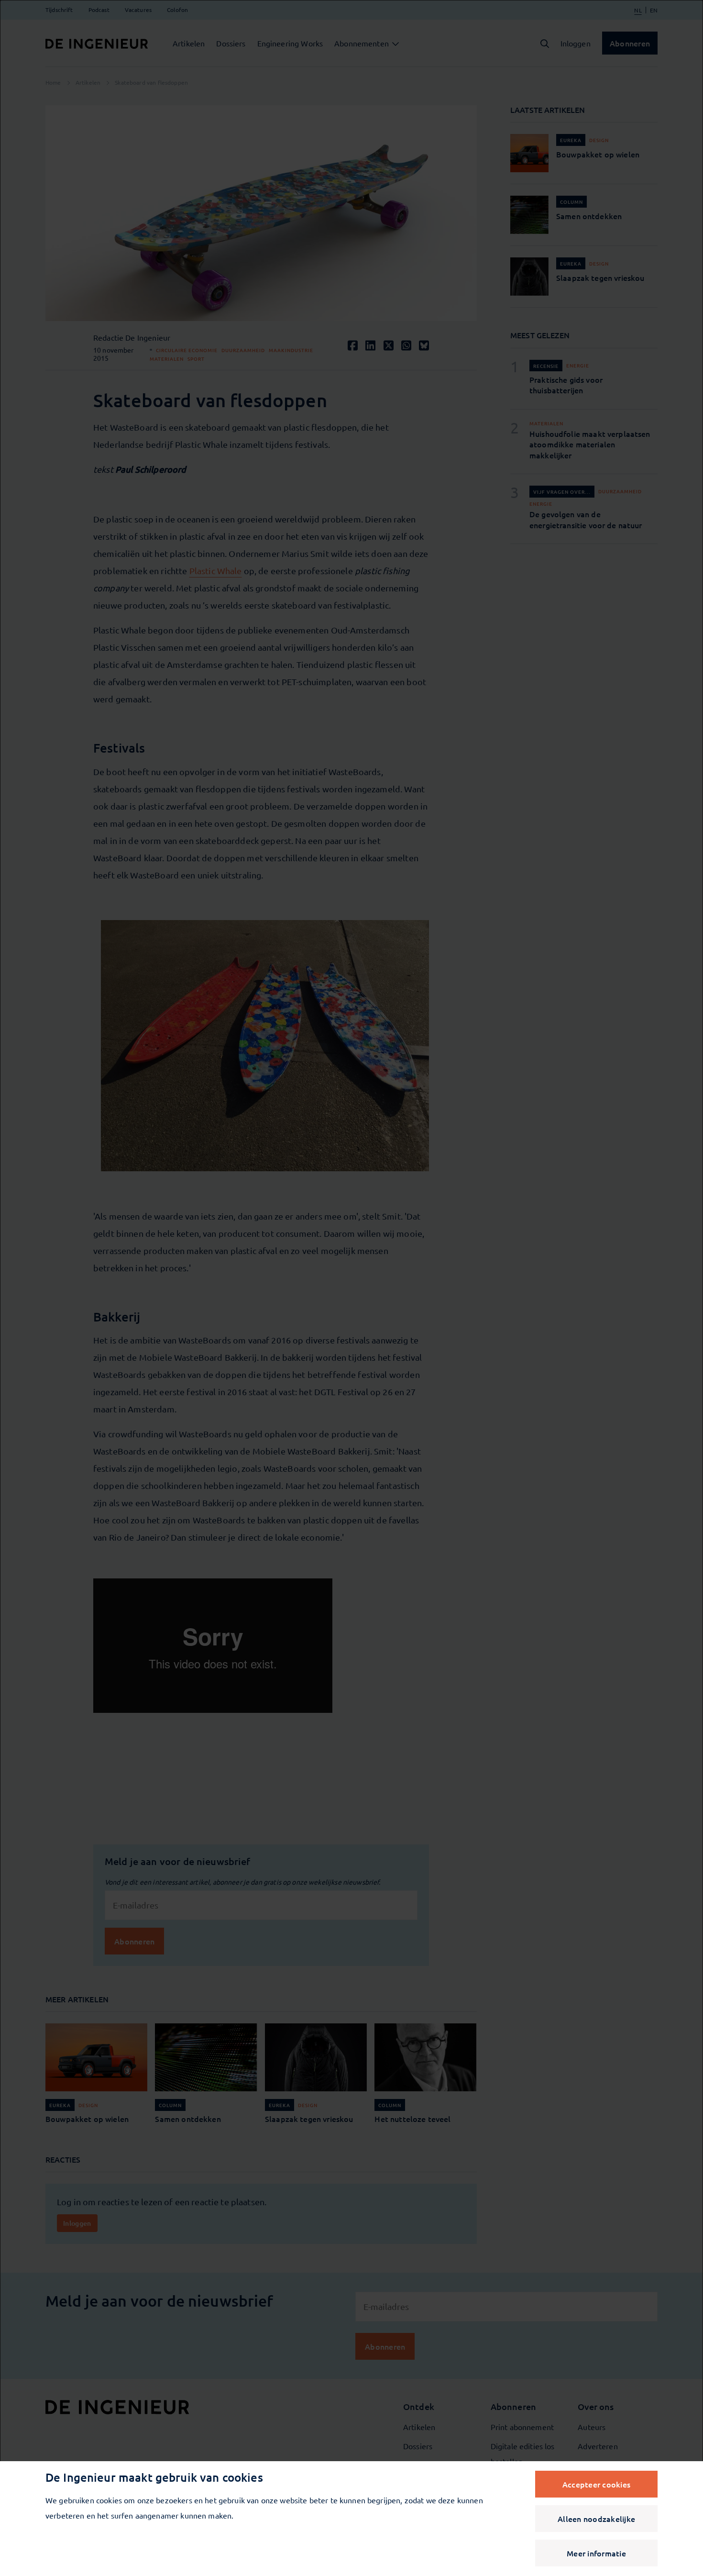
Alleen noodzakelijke (596, 2519)
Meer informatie (596, 2553)
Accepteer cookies (596, 2484)
